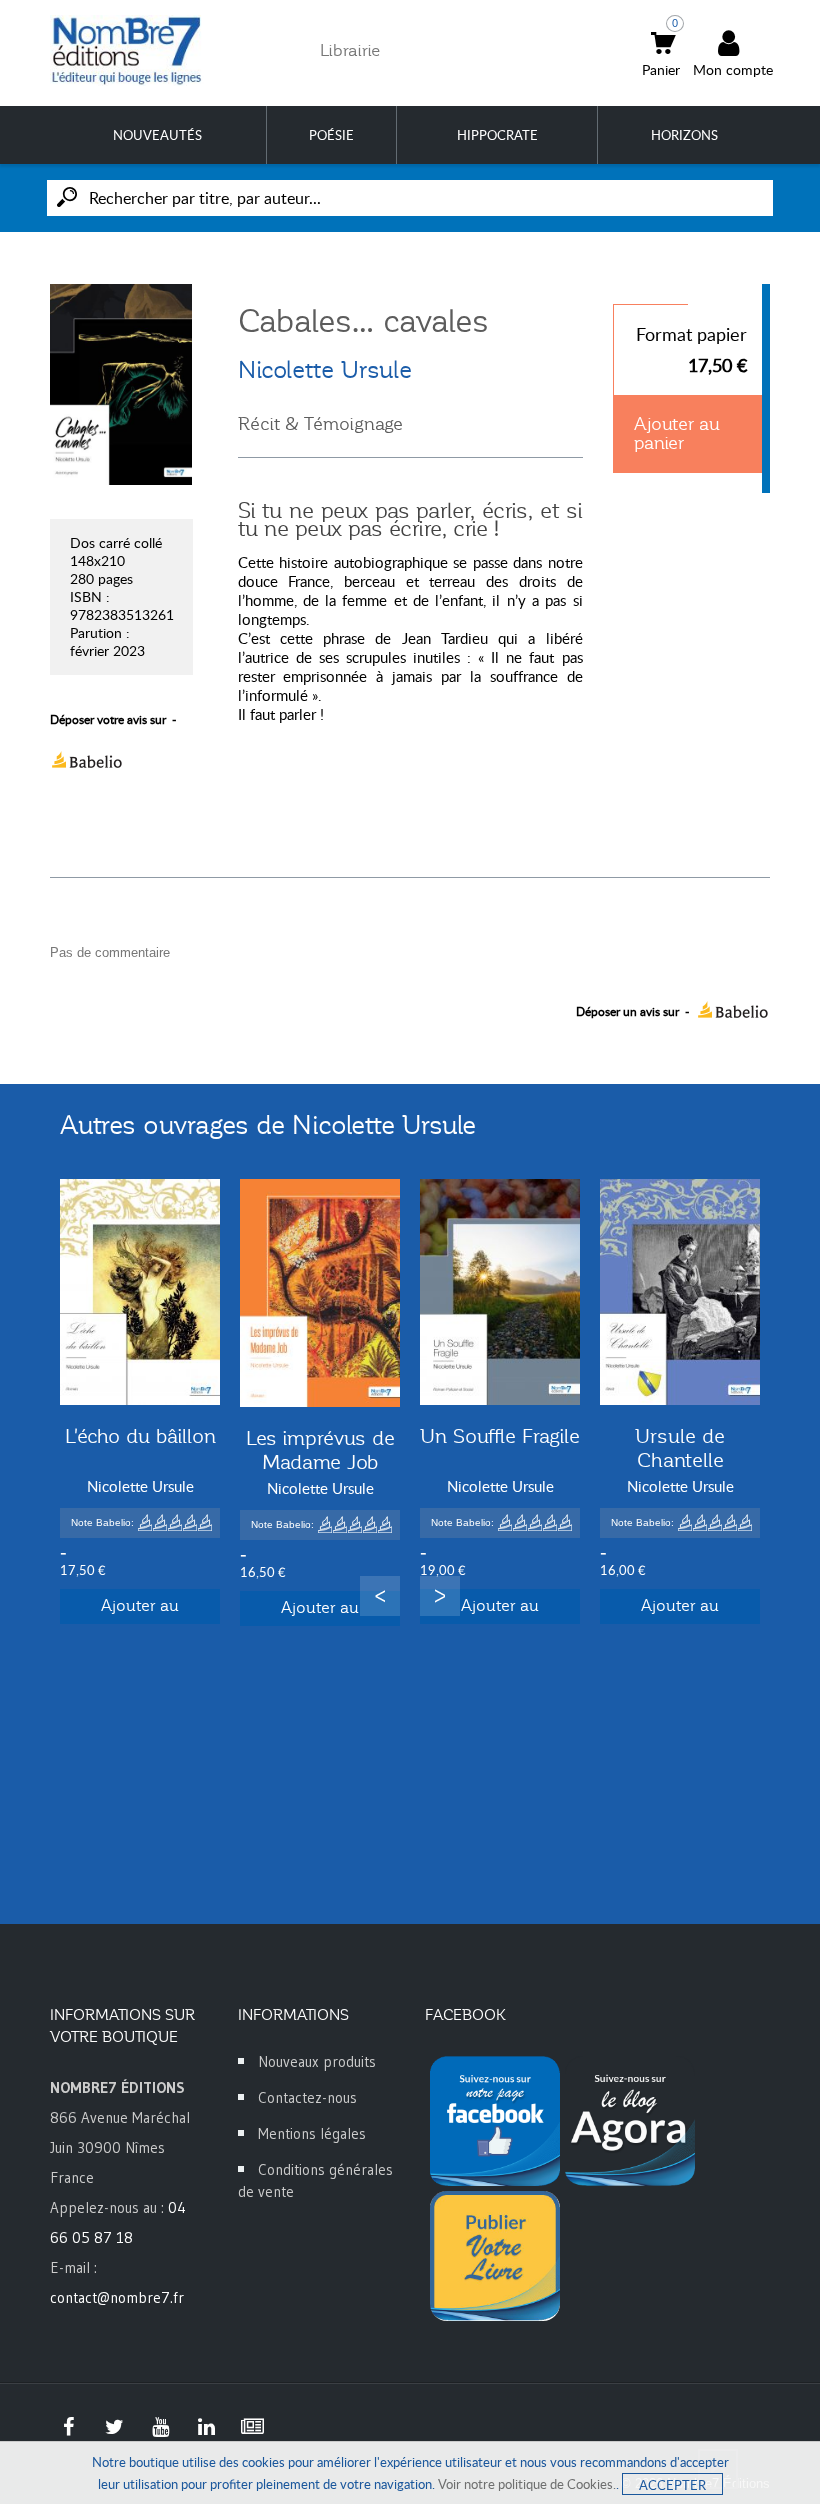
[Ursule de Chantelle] (680, 1292)
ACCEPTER (672, 2485)
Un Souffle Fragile (500, 1436)
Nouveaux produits (317, 2061)
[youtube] (160, 2427)
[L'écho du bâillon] (140, 1292)
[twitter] (114, 2427)
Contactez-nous (307, 2097)
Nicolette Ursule (325, 370)
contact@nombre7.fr (117, 2297)
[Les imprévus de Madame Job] (320, 1292)
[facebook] (68, 2427)
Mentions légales (312, 2133)
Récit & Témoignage (320, 424)
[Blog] (252, 2427)
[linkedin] (206, 2427)
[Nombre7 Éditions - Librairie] (127, 50)
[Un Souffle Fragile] (500, 1292)
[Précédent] (380, 1596)
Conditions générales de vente (315, 2180)
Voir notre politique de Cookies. (527, 2484)
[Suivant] (440, 1596)
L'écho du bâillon (140, 1436)
